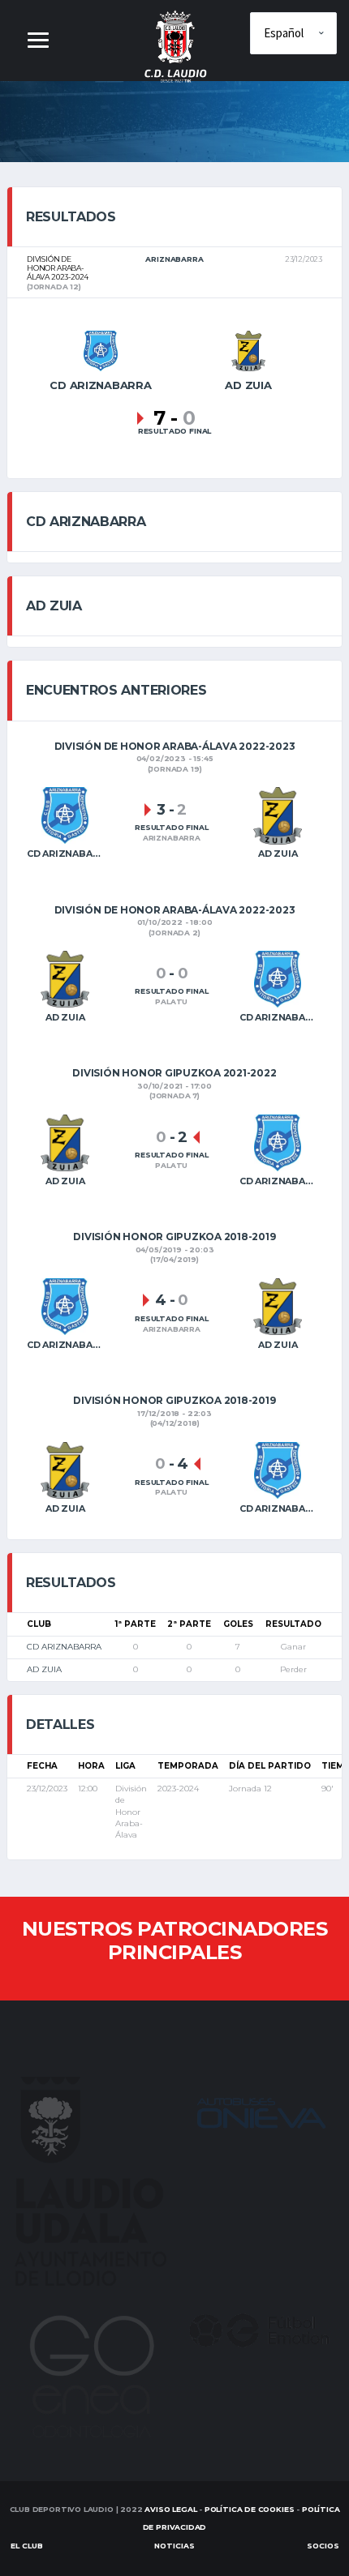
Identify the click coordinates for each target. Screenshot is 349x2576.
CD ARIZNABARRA (64, 1647)
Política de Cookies (250, 2509)
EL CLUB (27, 2546)
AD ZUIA (44, 1669)
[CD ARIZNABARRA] (100, 350)
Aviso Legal (170, 2509)
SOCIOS (323, 2546)
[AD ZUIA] (249, 350)
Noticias (174, 2546)
